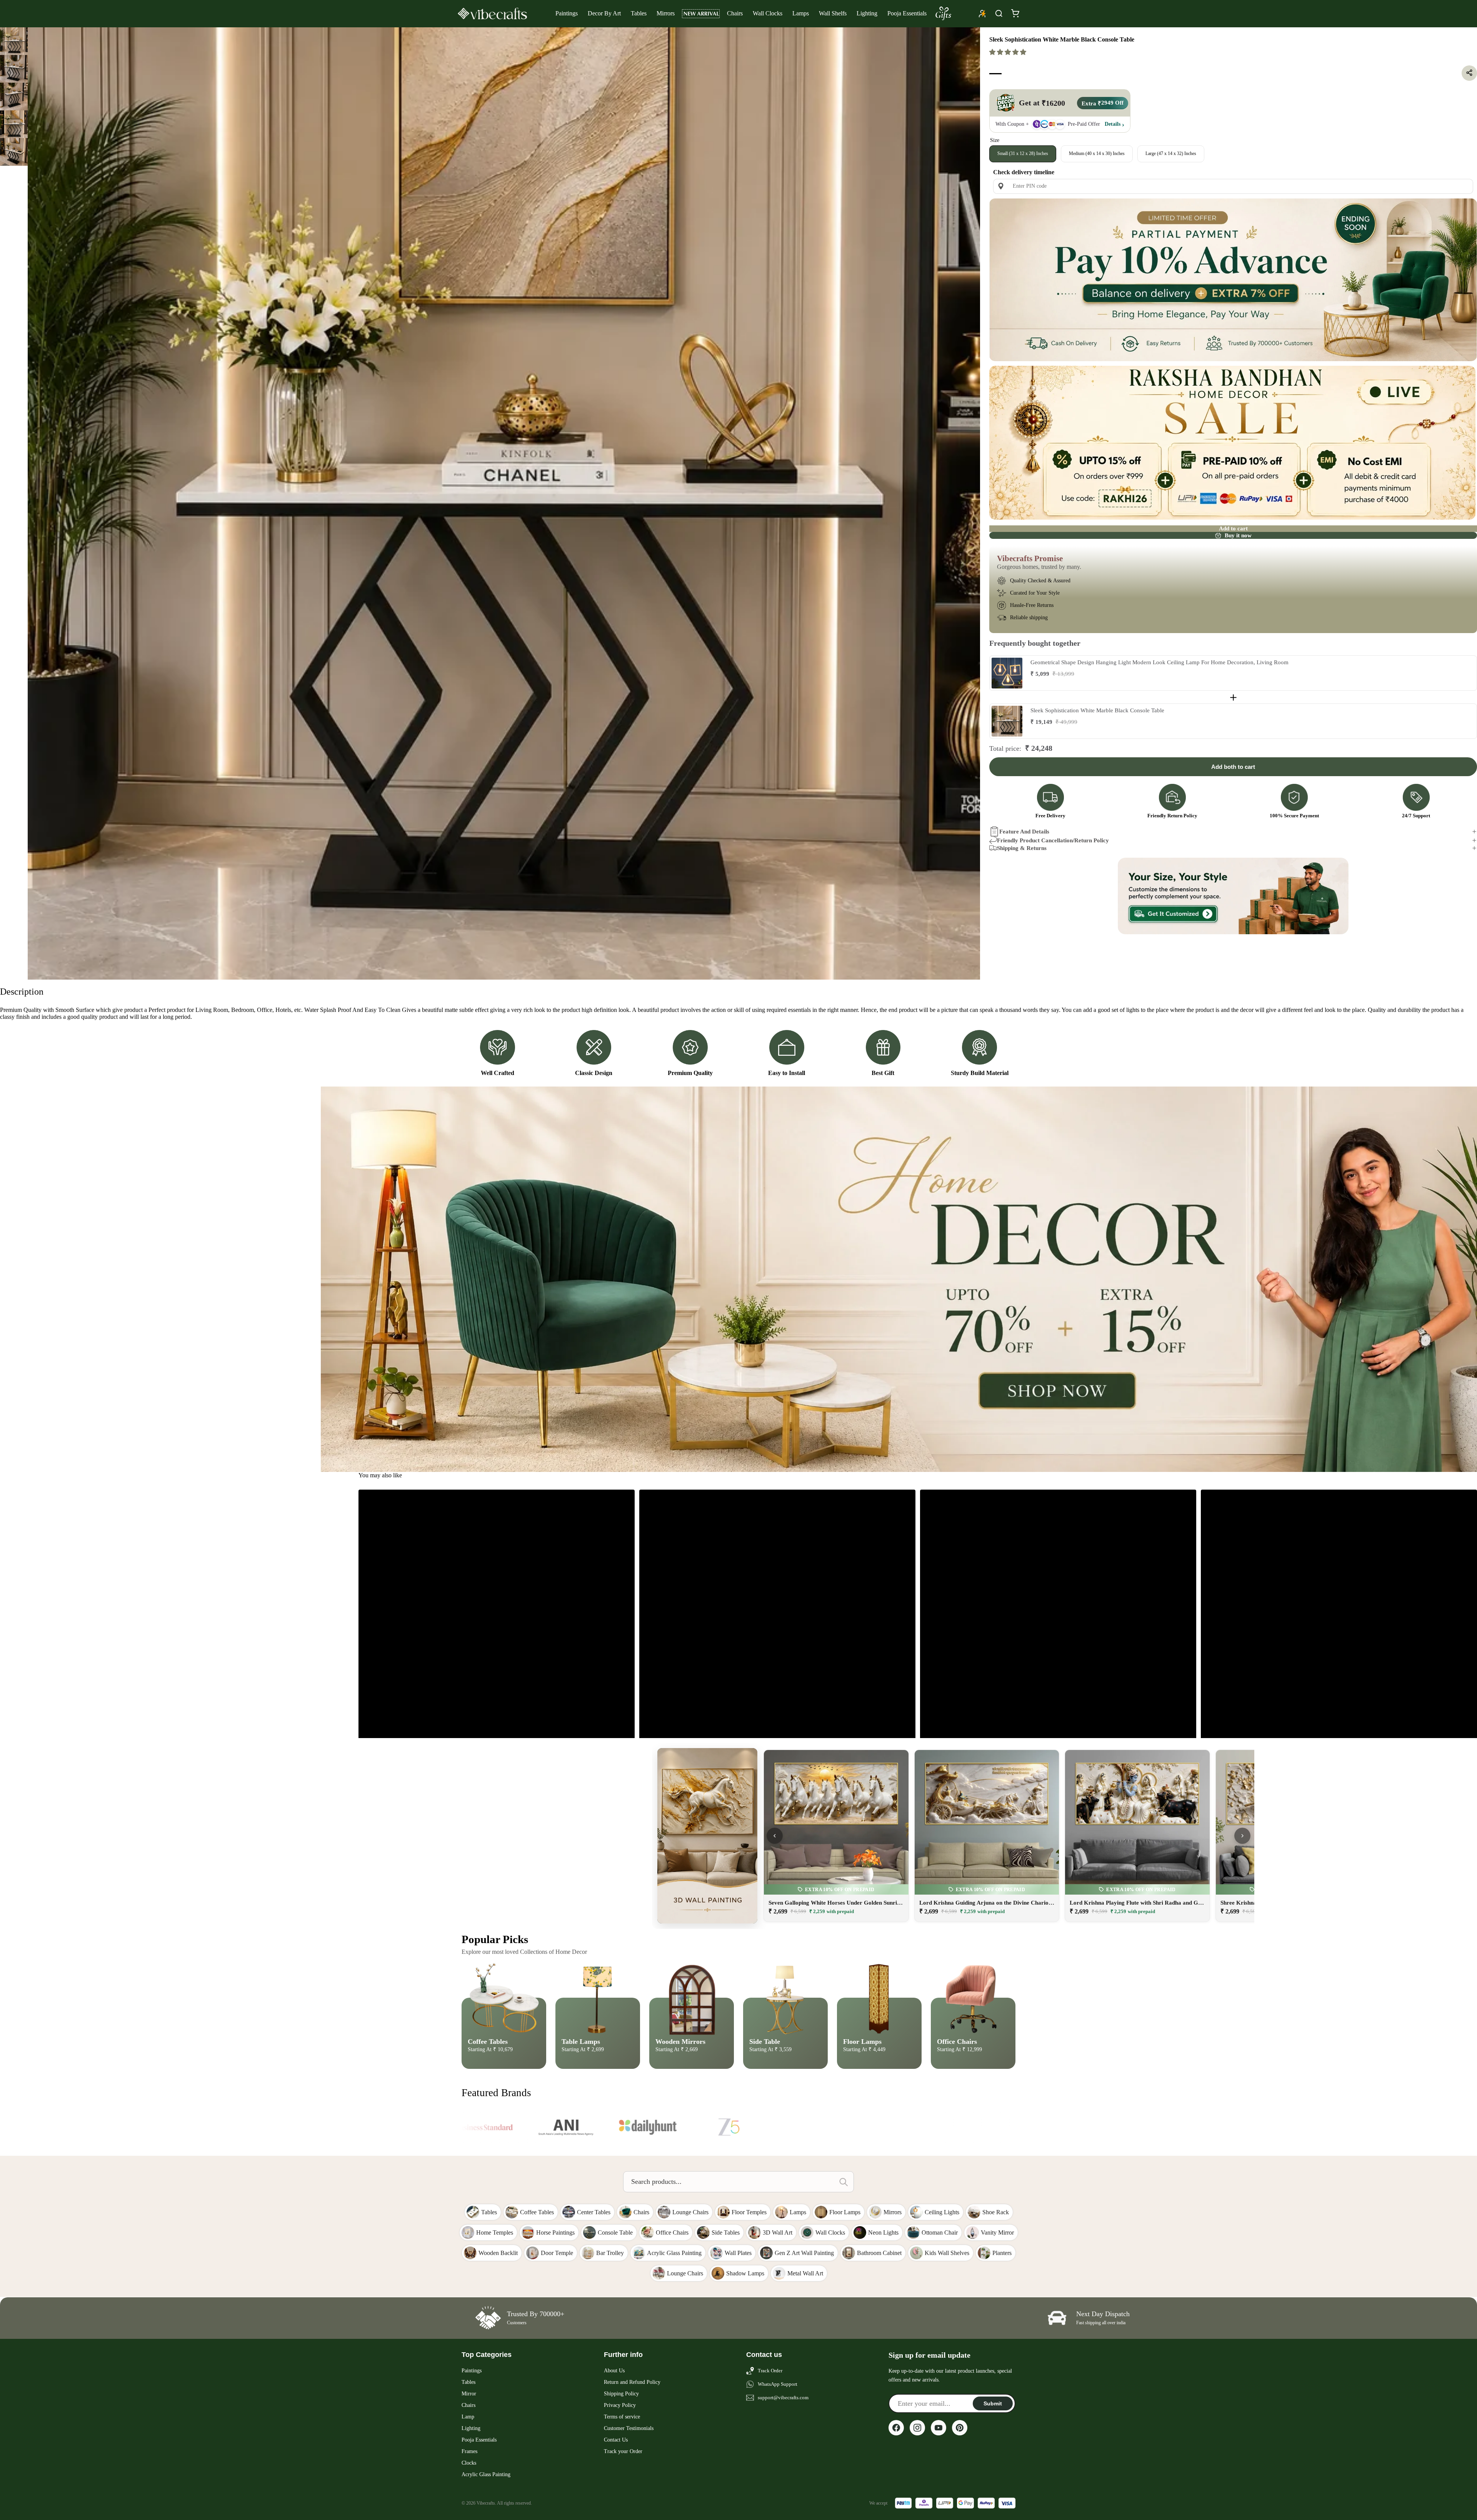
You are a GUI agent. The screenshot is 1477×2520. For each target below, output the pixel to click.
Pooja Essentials (907, 13)
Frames (469, 2451)
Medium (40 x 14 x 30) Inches (1097, 153)
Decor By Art (604, 13)
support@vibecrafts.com (783, 2397)
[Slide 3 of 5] (14, 97)
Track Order (770, 2371)
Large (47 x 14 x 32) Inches (1171, 153)
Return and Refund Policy (632, 2382)
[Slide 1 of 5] (14, 41)
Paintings (567, 13)
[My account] (982, 13)
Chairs (735, 13)
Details (1113, 124)
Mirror (469, 2394)
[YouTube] (939, 2428)
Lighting (867, 13)
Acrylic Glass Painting (486, 2474)
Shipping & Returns (1022, 848)
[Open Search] (999, 13)
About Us (614, 2371)
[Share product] (1469, 73)
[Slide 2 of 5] (14, 69)
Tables (639, 13)
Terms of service (622, 2417)
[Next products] (1242, 1836)
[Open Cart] (1015, 13)
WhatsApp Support (778, 2384)
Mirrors (666, 13)
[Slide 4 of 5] (14, 124)
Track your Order (623, 2451)
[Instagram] (917, 2428)
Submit (993, 2403)
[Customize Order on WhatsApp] (1233, 896)
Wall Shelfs (833, 13)
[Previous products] (775, 1836)
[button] (1009, 52)
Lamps (801, 13)
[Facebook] (896, 2428)
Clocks (469, 2463)
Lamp (468, 2417)
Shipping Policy (621, 2394)
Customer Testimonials (629, 2428)
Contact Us (616, 2440)
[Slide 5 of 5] (14, 152)
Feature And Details (1024, 831)
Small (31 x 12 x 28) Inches (1023, 153)
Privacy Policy (620, 2405)
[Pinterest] (960, 2428)
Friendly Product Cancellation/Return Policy (1053, 840)
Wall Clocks (768, 13)
